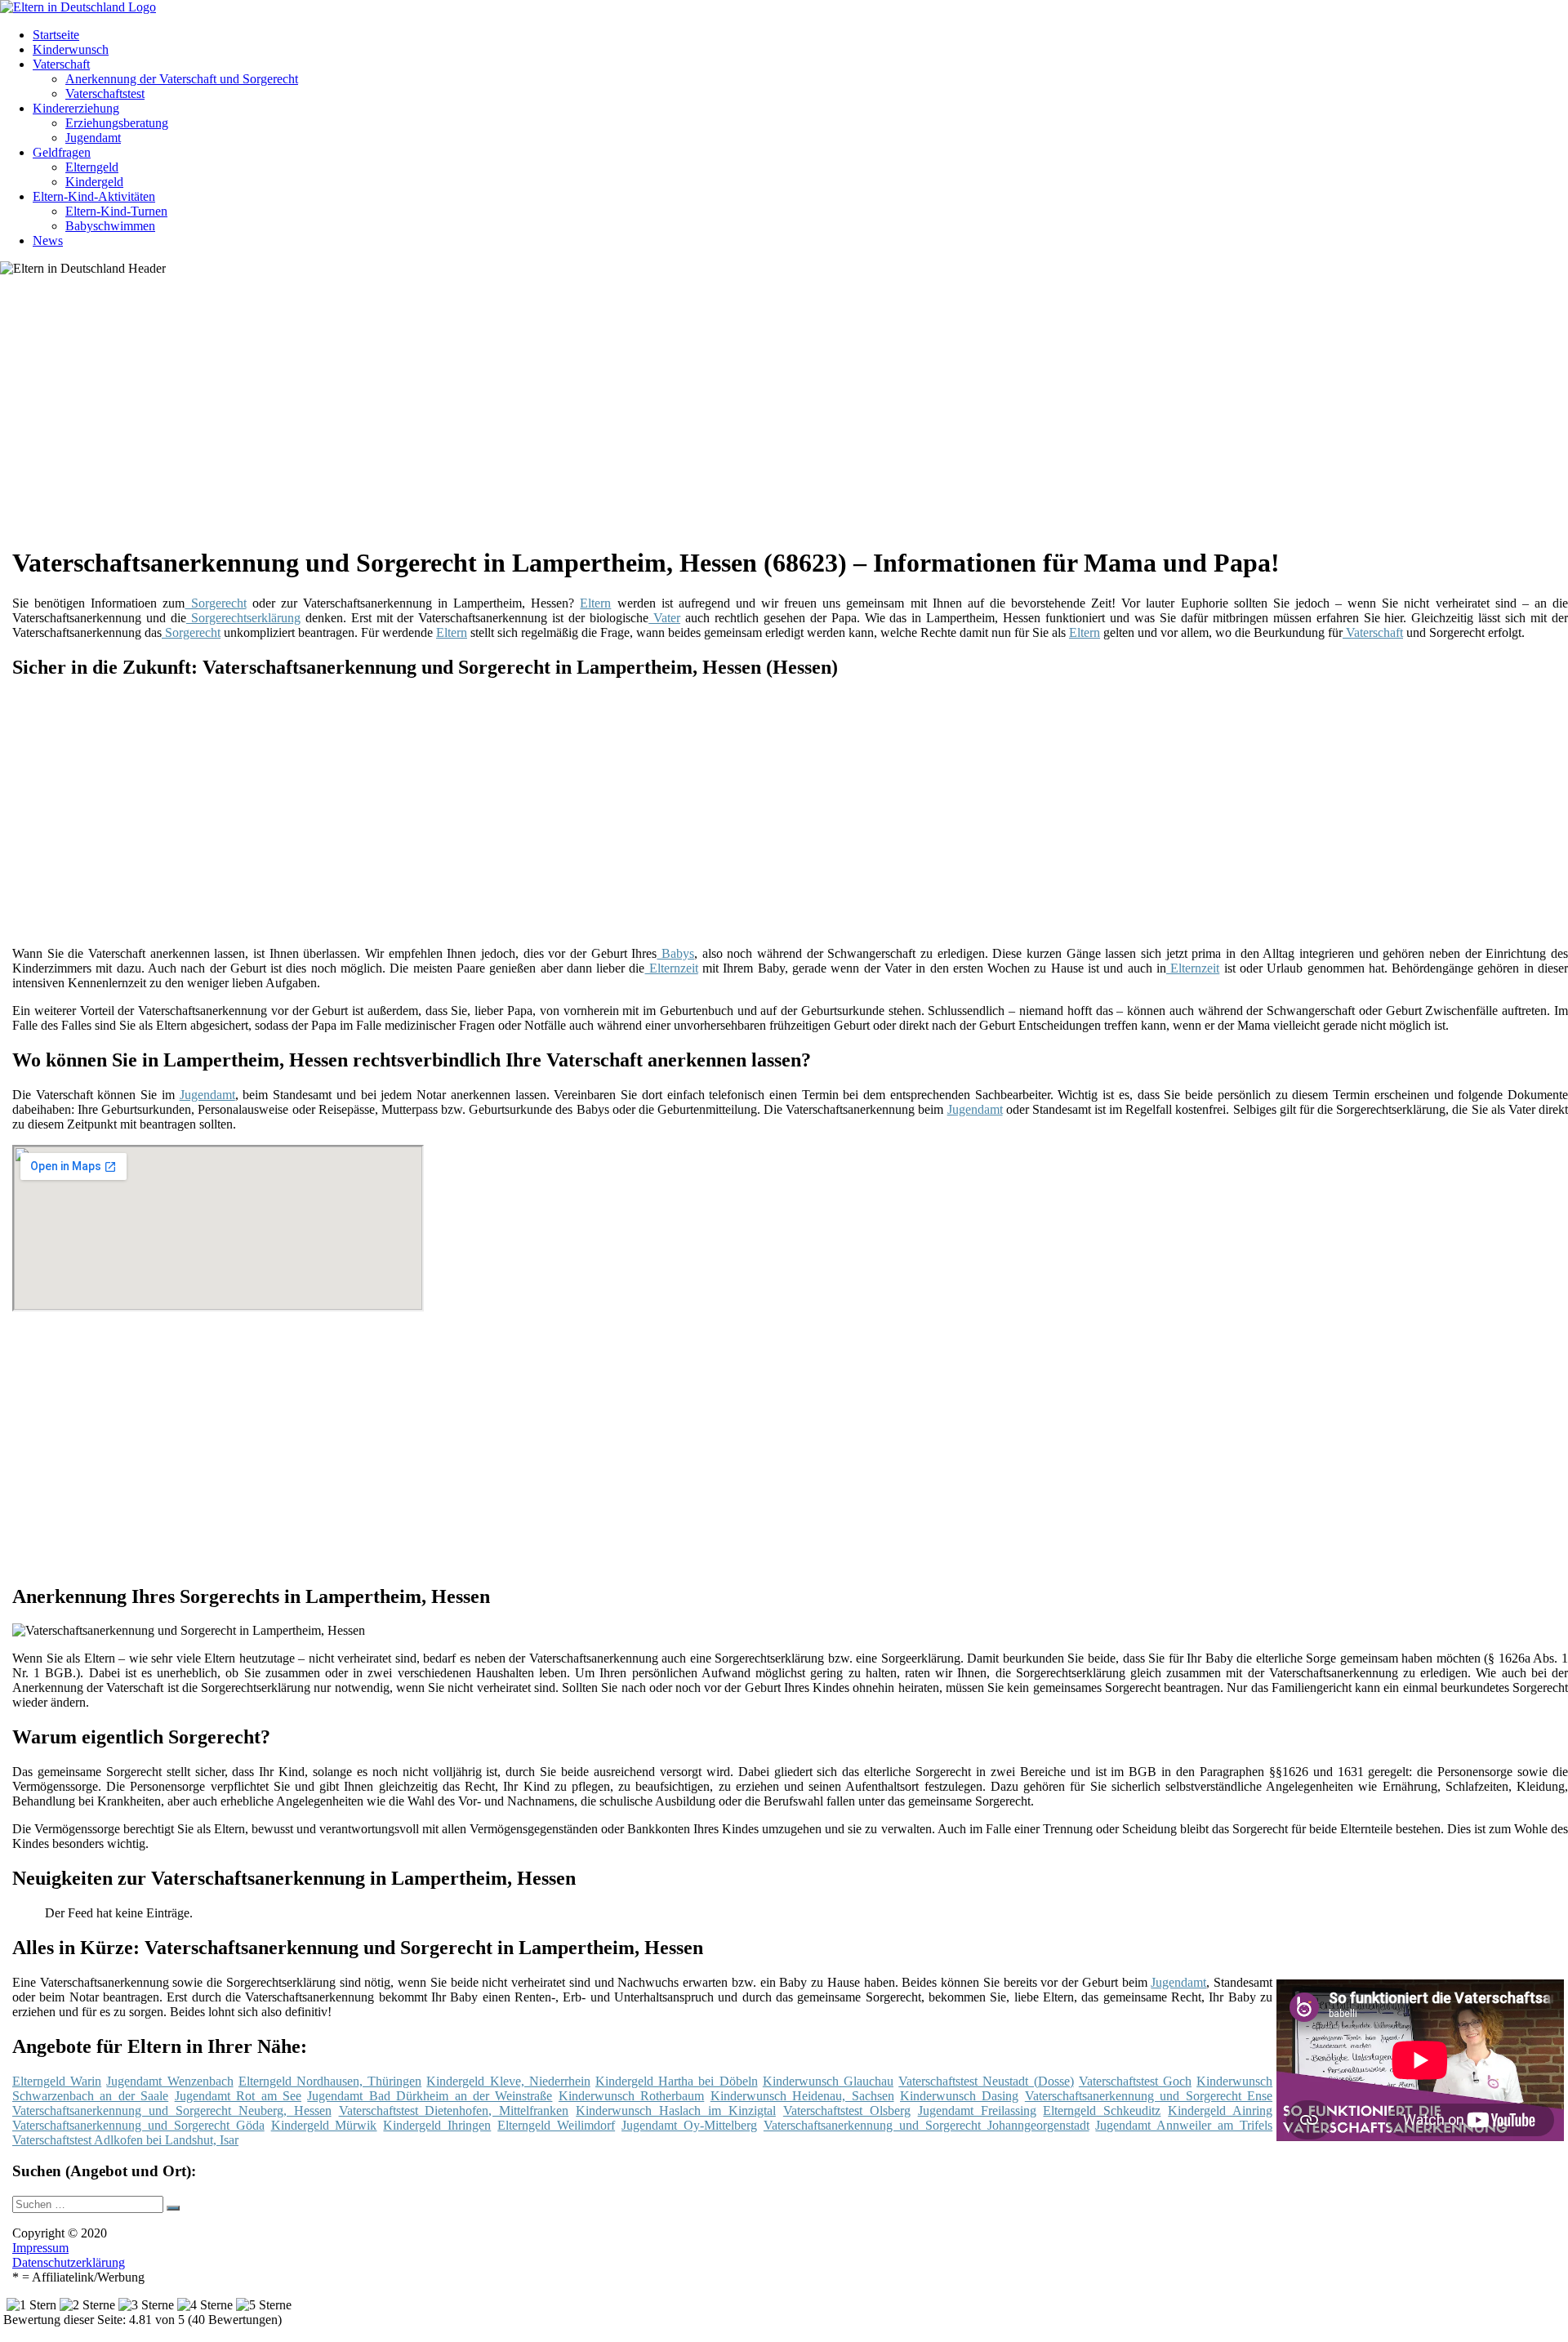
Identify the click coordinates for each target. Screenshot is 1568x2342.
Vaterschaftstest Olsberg (847, 2110)
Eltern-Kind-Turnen (116, 211)
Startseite (56, 35)
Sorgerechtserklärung (243, 618)
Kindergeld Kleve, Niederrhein (508, 2081)
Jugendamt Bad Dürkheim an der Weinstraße (430, 2096)
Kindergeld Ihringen (437, 2125)
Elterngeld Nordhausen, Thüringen (330, 2081)
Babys (675, 953)
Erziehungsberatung (117, 123)
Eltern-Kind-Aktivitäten (94, 196)
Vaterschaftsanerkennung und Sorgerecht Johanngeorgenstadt (927, 2125)
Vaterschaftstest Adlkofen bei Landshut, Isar (125, 2140)
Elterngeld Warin (57, 2081)
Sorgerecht (215, 603)
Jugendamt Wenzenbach (169, 2081)
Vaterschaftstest (105, 94)
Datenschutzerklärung (69, 2262)
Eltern (595, 603)
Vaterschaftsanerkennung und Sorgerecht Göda (138, 2125)
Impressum (40, 2248)
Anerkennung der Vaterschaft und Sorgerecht (182, 79)
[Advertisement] (514, 416)
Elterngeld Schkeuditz (1102, 2110)
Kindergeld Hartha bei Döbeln (677, 2081)
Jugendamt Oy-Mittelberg (689, 2125)
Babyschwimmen (110, 226)
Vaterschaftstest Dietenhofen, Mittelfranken (454, 2110)
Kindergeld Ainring (1220, 2110)
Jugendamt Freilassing (977, 2110)
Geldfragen (62, 152)
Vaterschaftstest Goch (1135, 2081)
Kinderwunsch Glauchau (828, 2081)
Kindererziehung (76, 108)
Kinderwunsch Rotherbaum (631, 2096)
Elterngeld (92, 167)
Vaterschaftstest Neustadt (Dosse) (986, 2081)
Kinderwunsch (71, 49)
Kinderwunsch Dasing (959, 2096)
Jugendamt (93, 138)
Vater (664, 618)
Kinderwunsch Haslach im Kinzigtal (676, 2110)
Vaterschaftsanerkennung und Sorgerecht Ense (1149, 2096)
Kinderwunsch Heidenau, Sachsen (802, 2096)
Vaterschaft (61, 64)
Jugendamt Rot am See (238, 2096)
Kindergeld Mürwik (324, 2125)
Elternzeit (671, 968)
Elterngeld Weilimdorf (556, 2125)
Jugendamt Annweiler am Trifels (1184, 2125)
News (48, 240)
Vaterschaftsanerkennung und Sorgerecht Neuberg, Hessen (172, 2110)
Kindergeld (94, 182)
